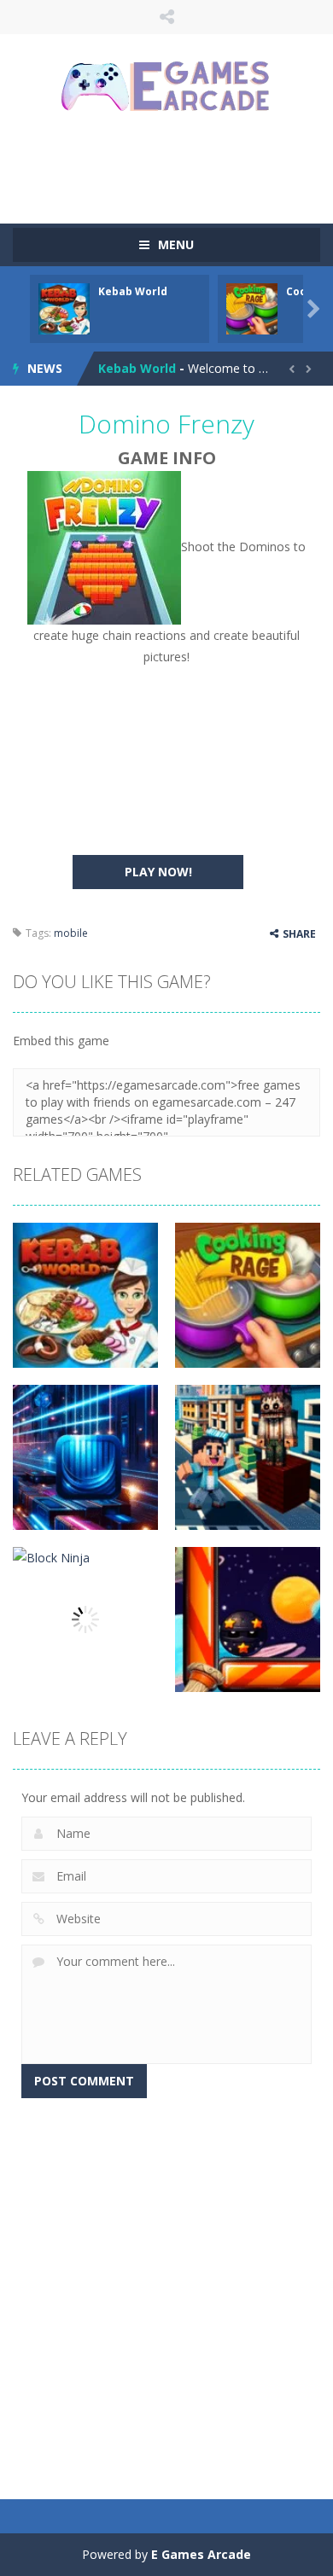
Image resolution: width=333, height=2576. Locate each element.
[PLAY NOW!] (64, 308)
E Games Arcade (201, 2554)
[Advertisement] (173, 166)
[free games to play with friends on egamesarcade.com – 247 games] (166, 88)
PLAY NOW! (158, 872)
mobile (71, 933)
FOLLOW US (167, 17)
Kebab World (133, 291)
